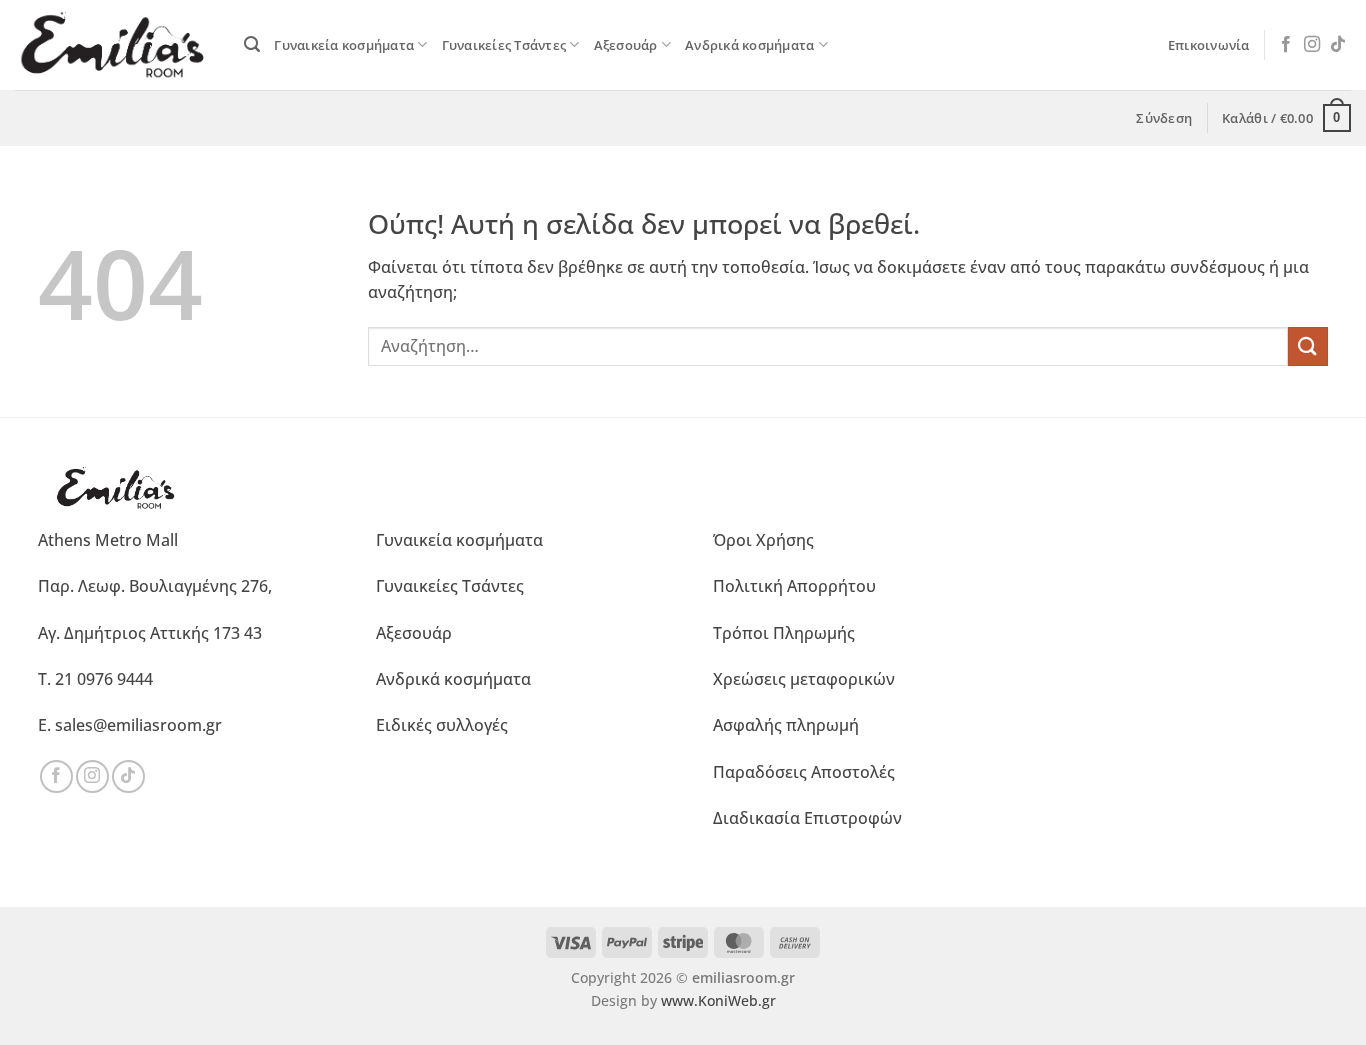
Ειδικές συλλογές (442, 725)
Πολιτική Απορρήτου (794, 586)
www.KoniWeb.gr (718, 1000)
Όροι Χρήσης (763, 540)
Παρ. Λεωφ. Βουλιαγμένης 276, (155, 586)
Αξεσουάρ (626, 45)
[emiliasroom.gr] (114, 44)
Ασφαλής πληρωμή (786, 725)
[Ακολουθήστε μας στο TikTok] (1338, 45)
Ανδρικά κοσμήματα (749, 45)
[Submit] (1308, 346)
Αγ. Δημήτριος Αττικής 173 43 (150, 633)
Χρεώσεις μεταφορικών (804, 679)
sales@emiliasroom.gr (138, 725)
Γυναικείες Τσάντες (504, 45)
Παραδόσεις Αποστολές (804, 772)
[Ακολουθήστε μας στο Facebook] (1286, 45)
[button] (252, 44)
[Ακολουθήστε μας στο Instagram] (1312, 45)
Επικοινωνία (1209, 45)
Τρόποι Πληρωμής (784, 633)
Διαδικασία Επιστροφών (807, 818)
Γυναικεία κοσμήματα (344, 45)
